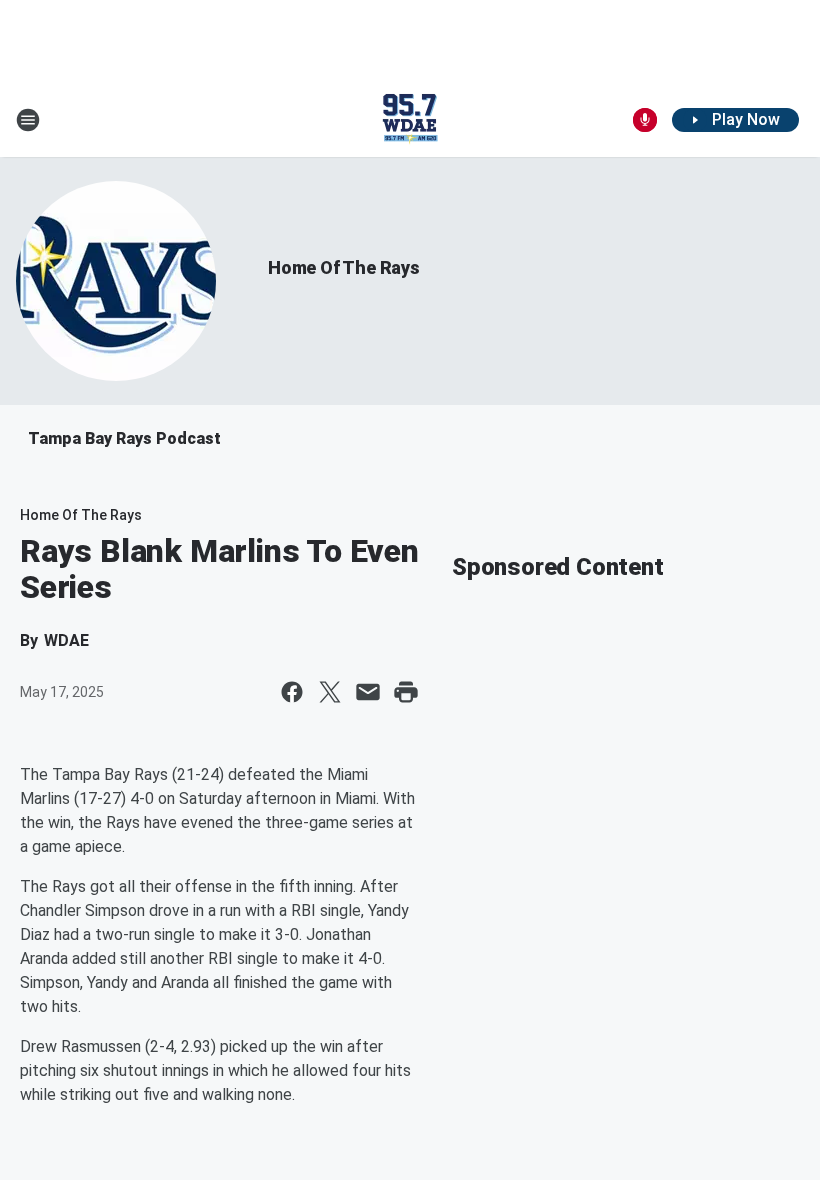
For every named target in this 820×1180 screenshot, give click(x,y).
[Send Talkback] (645, 120)
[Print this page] (406, 692)
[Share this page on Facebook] (292, 692)
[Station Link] (410, 120)
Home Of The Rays (344, 267)
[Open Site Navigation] (28, 120)
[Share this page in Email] (368, 692)
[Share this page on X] (330, 692)
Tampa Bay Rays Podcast (124, 438)
